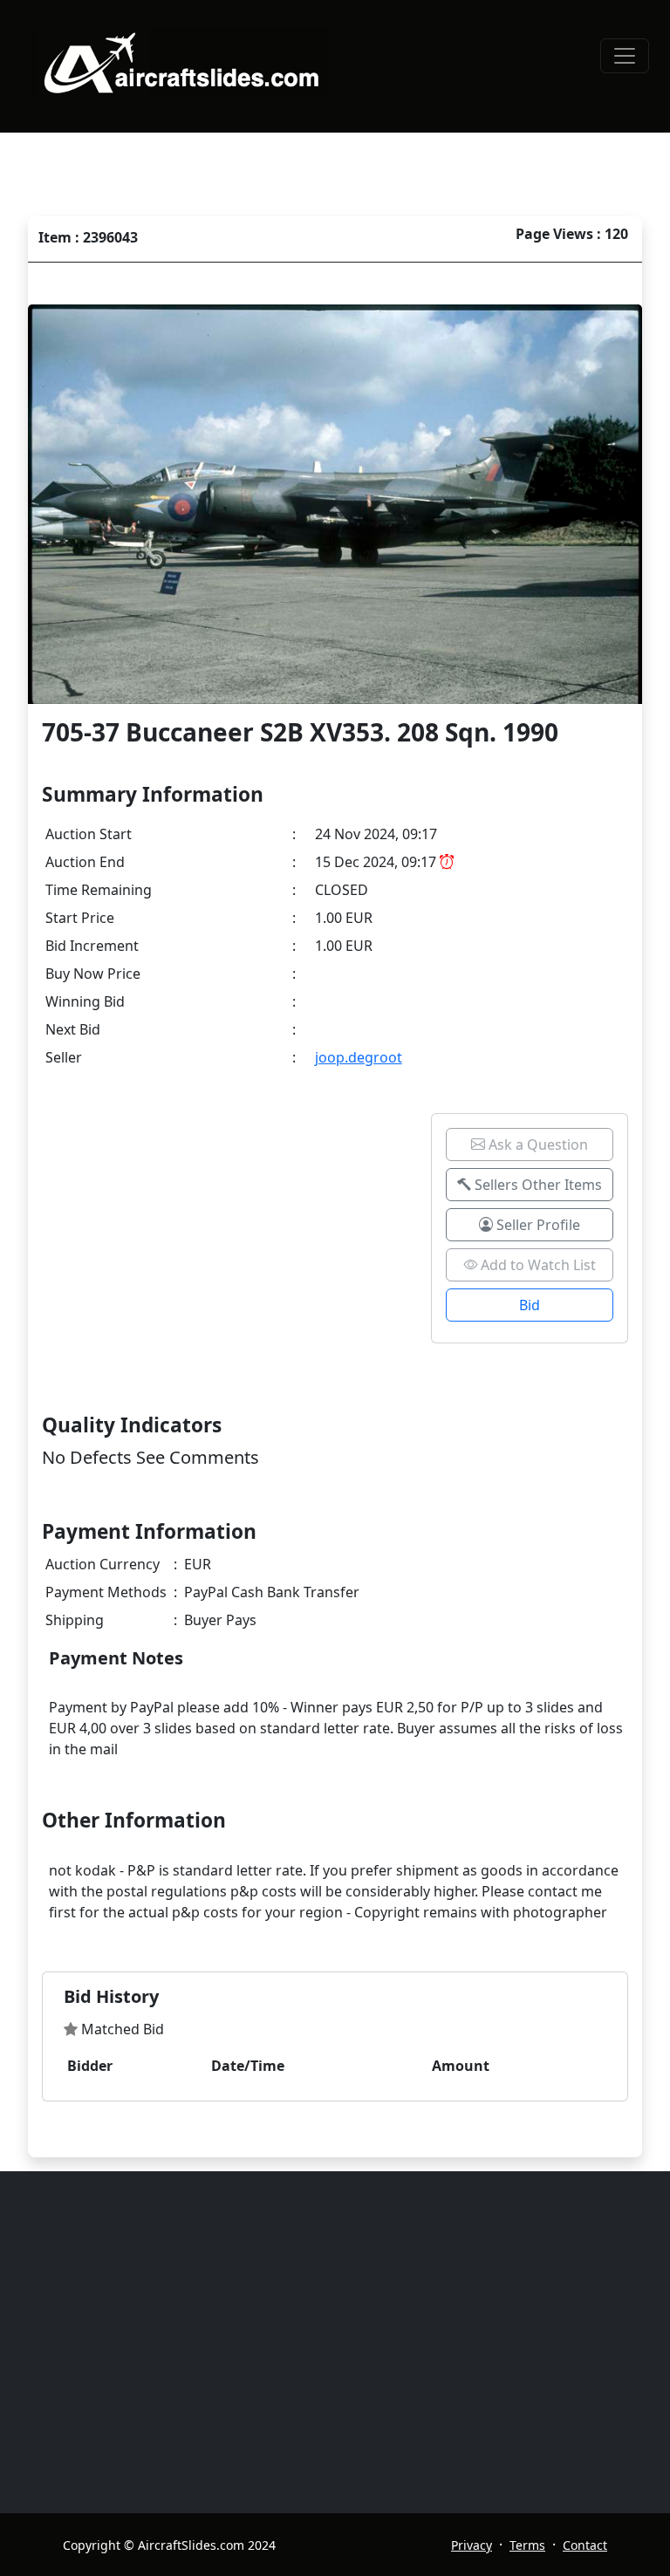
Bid (530, 1305)
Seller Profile (537, 1225)
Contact (585, 2545)
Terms (527, 2545)
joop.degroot (359, 1057)
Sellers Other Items (537, 1185)
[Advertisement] (345, 2342)
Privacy (472, 2545)
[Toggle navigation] (625, 56)
